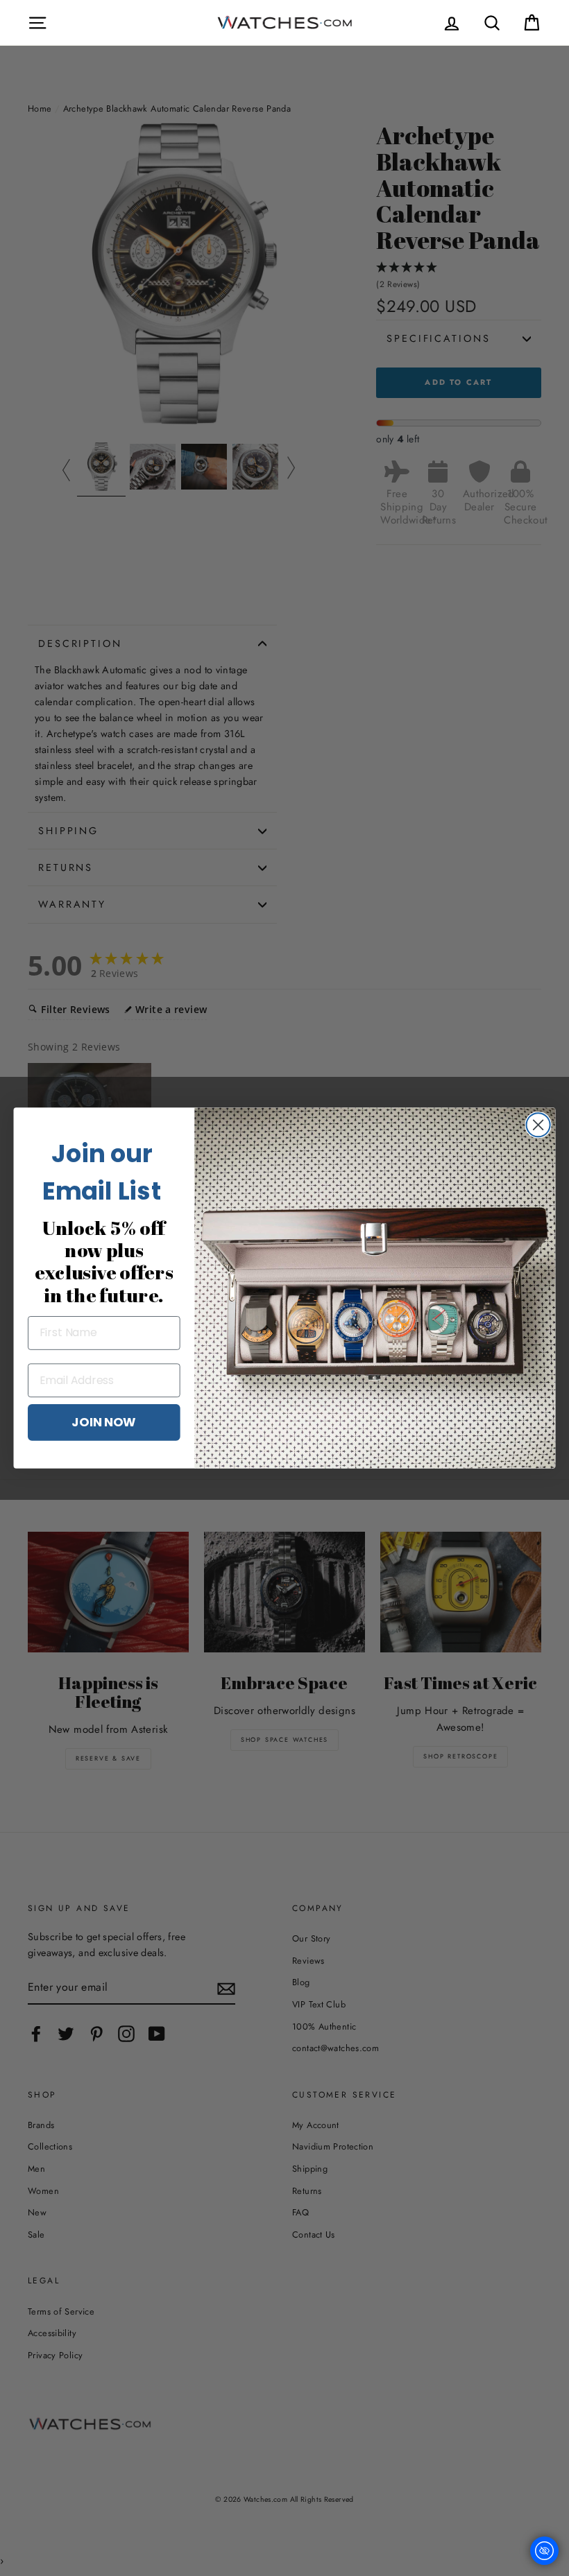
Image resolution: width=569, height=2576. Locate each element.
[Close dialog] (538, 1125)
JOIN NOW (104, 1421)
